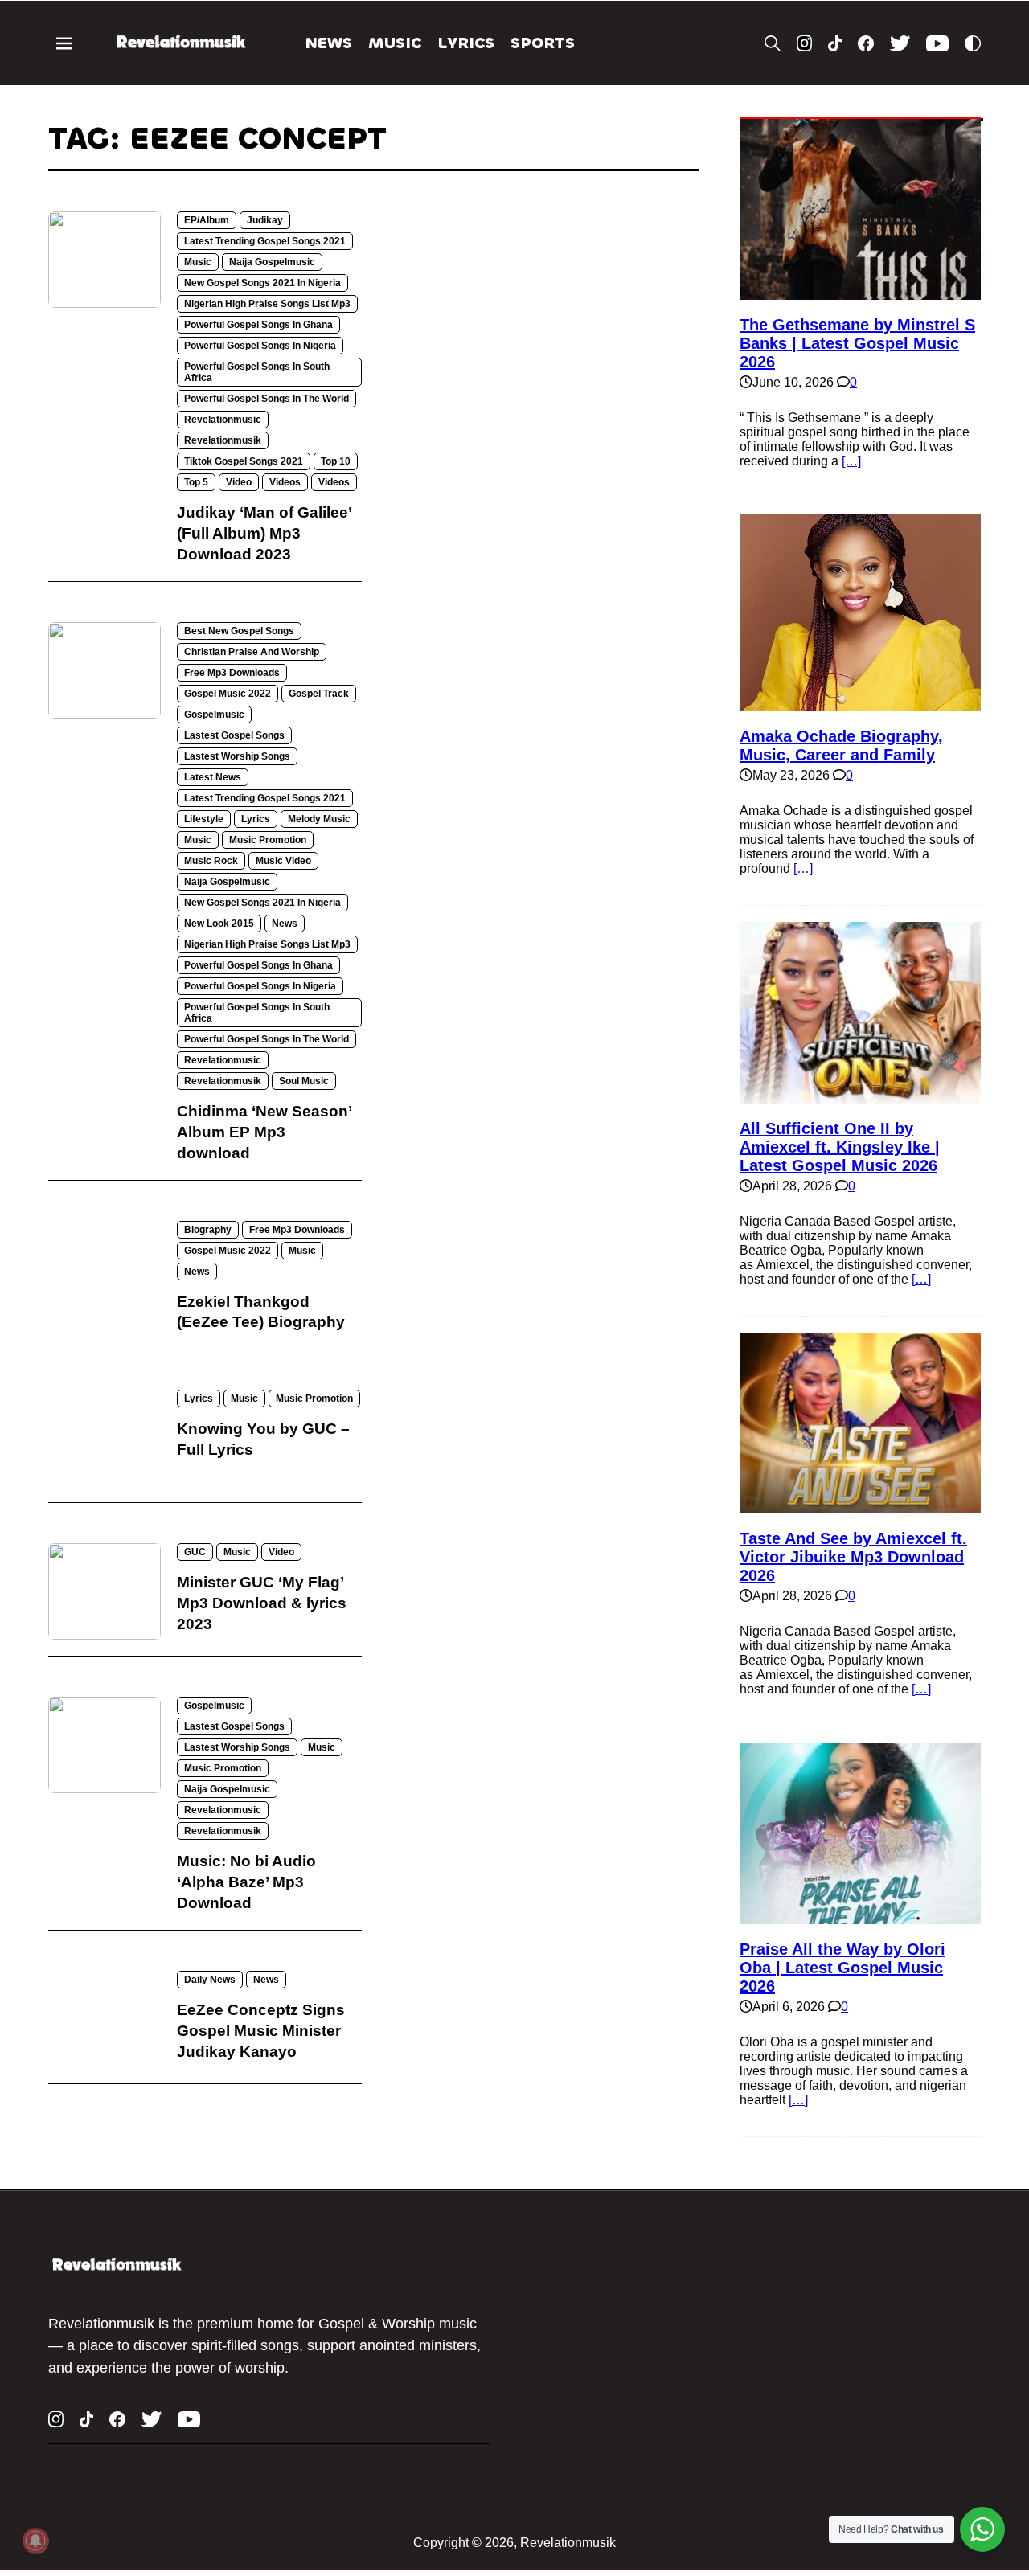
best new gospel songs (239, 631)
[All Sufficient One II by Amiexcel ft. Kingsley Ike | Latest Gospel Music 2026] (860, 1096)
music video (283, 861)
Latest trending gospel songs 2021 (265, 241)
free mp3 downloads (232, 673)
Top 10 (336, 461)
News (329, 43)
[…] (851, 461)
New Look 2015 (219, 924)
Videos (285, 482)
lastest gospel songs (234, 735)
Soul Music (304, 1081)
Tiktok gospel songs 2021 (244, 461)
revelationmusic (223, 420)
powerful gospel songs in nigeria (260, 346)
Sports (543, 43)
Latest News (213, 777)
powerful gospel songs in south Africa (257, 372)
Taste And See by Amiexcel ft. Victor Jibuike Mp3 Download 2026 (853, 1557)
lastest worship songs (237, 756)
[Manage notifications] (35, 2541)
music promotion (268, 840)
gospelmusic (214, 715)
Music (395, 43)
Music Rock (211, 861)
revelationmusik (223, 440)
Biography (208, 1230)
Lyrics (466, 43)
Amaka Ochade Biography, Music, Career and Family (841, 745)
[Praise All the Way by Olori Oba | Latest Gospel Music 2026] (860, 1917)
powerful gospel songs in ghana (258, 325)
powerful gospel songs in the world (266, 399)
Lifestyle (204, 819)
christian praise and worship (252, 652)
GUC (195, 1552)
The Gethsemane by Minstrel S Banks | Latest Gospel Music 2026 (857, 343)
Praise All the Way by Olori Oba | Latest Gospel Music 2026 (842, 1968)
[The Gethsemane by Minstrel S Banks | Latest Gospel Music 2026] (860, 292)
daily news (210, 1980)
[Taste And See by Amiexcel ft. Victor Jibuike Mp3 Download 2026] (860, 1506)
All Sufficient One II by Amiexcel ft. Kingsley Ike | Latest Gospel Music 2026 (840, 1147)
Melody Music (319, 819)
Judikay (265, 220)
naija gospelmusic (272, 262)
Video (239, 482)
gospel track (319, 694)
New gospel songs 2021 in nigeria (262, 283)
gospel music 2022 (228, 694)
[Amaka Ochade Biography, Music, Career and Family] (860, 704)
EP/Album (207, 220)
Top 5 (196, 482)
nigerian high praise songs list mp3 (267, 304)
